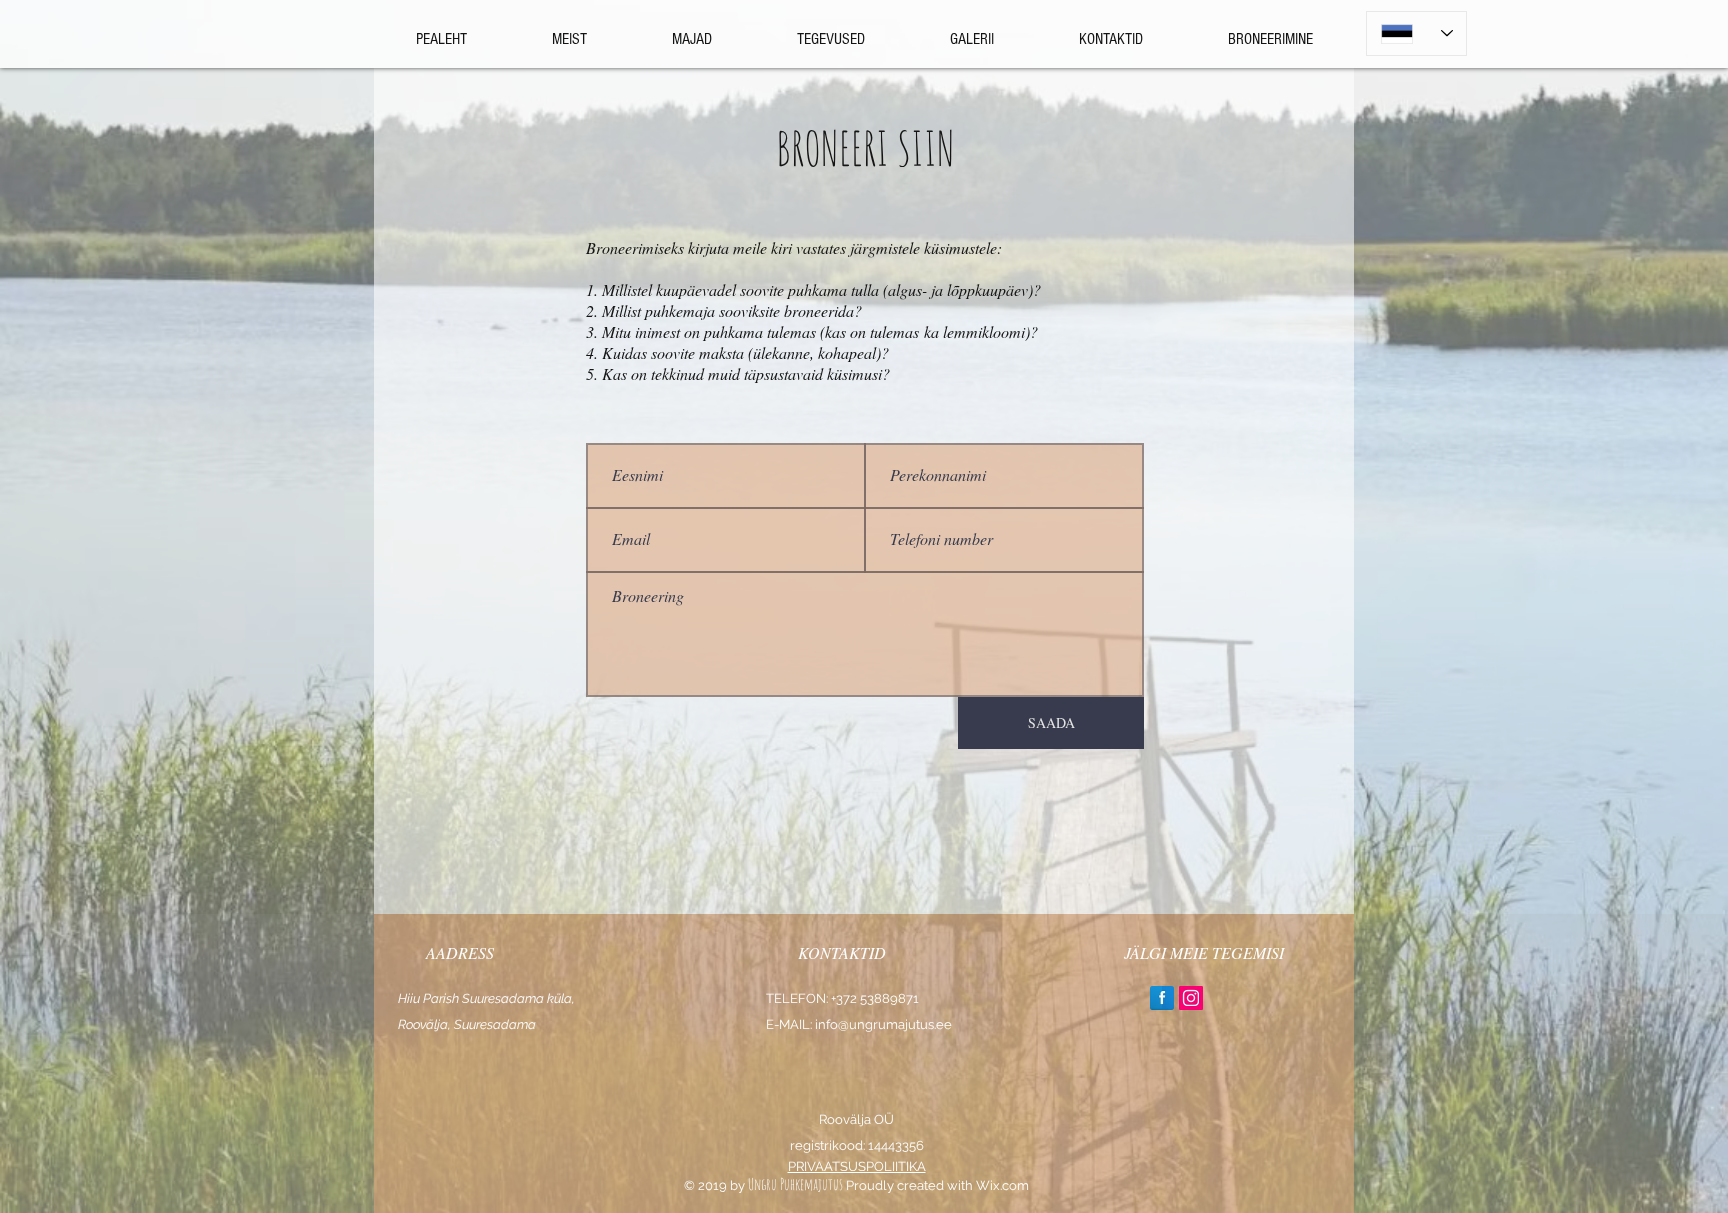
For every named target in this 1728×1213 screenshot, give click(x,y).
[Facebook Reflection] (1162, 998)
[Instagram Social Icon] (1191, 998)
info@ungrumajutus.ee (883, 1024)
